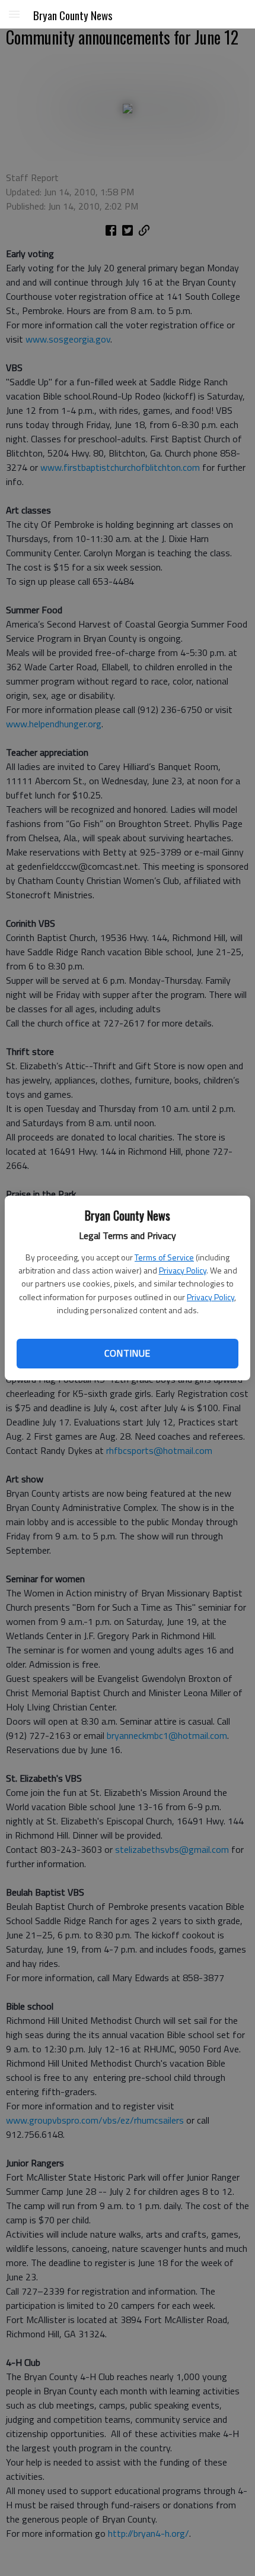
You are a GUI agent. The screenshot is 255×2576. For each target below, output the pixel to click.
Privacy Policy (183, 1270)
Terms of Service (164, 1257)
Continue (127, 1353)
